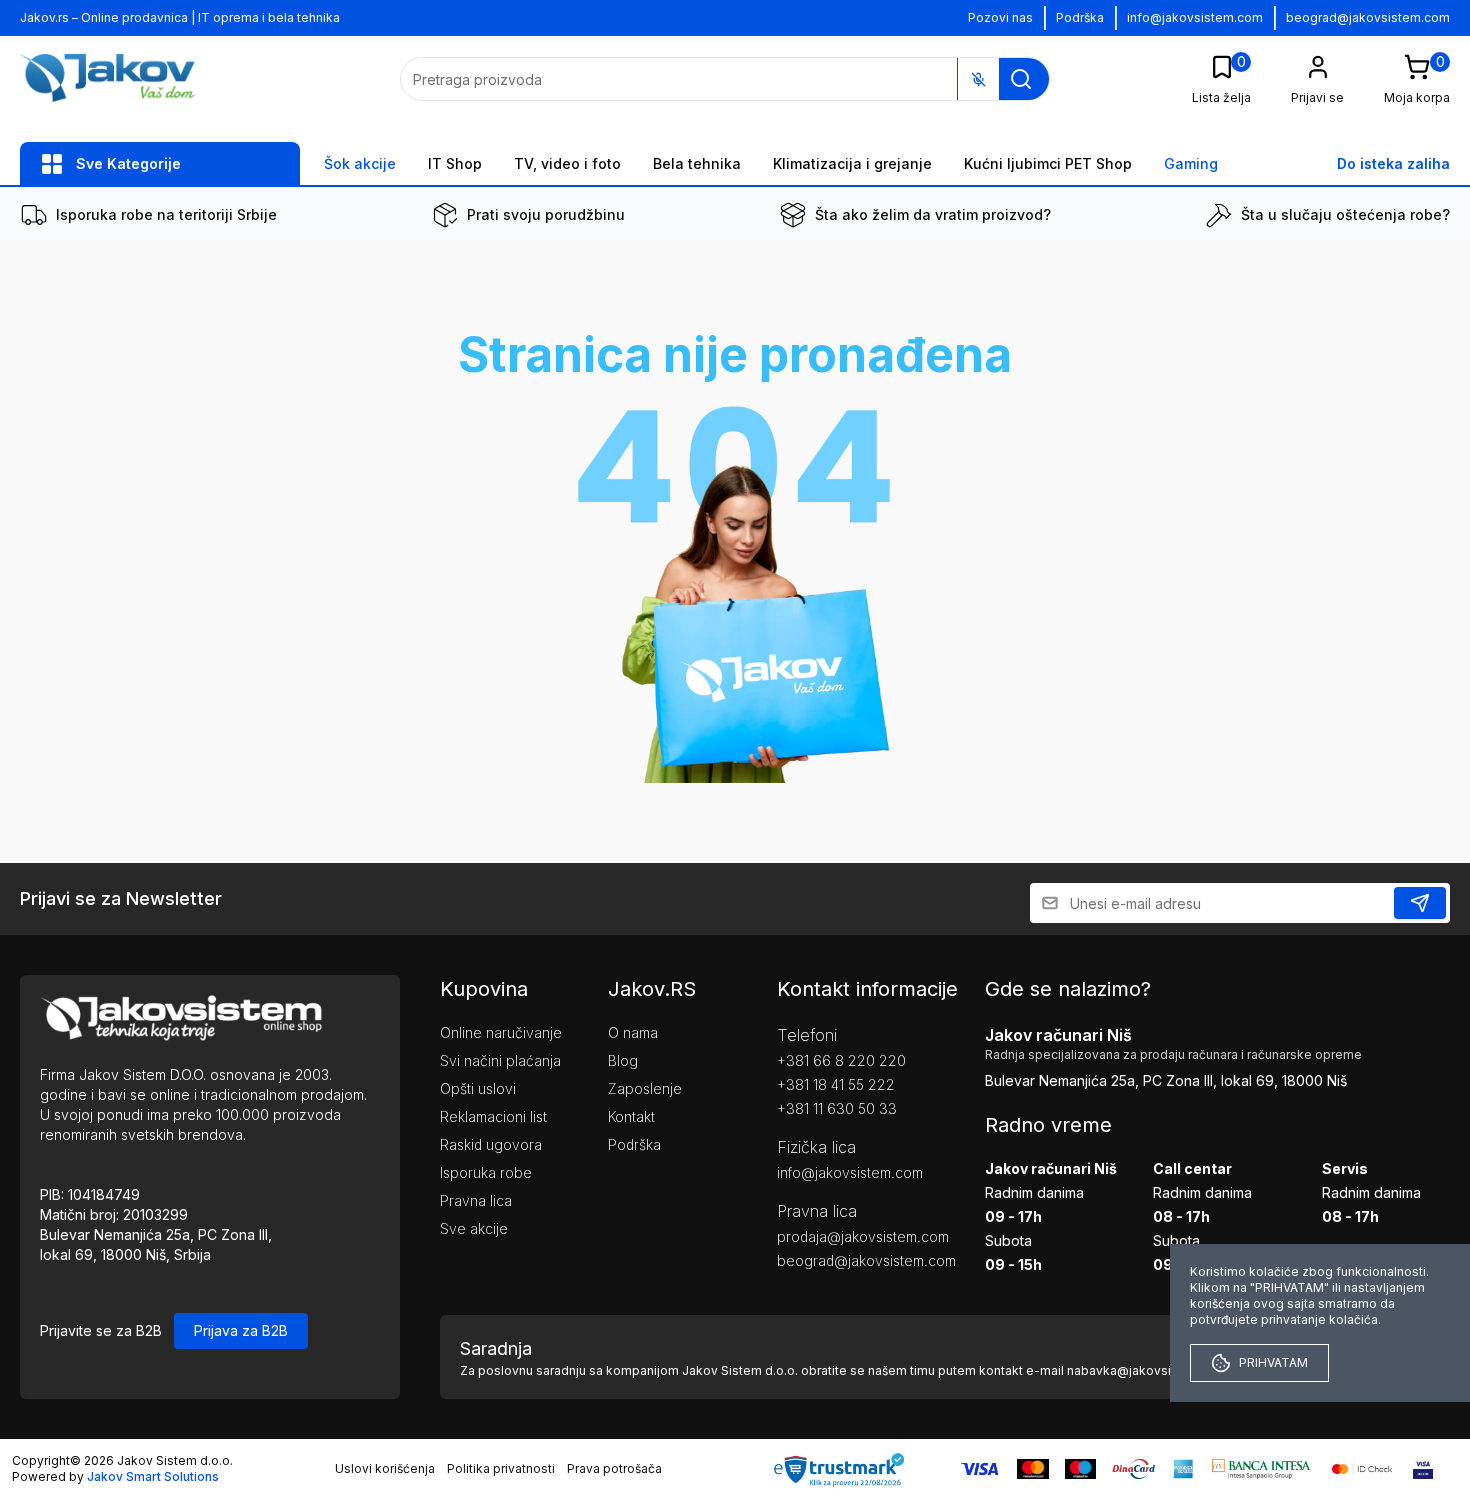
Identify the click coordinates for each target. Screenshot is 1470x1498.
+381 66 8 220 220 (841, 1060)
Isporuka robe (486, 1172)
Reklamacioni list (493, 1116)
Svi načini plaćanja (500, 1060)
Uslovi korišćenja (385, 1468)
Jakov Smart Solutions (153, 1476)
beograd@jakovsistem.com (1368, 17)
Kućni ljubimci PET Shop (1048, 163)
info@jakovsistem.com (1195, 17)
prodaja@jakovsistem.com (851, 1236)
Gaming (1191, 163)
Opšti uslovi (478, 1088)
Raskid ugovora (491, 1144)
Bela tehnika (697, 163)
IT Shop (455, 163)
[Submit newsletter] (1420, 903)
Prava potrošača (614, 1468)
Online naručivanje (501, 1032)
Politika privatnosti (501, 1468)
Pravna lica (476, 1200)
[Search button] (1021, 79)
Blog (623, 1060)
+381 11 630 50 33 (837, 1108)
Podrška (1080, 17)
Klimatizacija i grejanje (852, 163)
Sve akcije (474, 1228)
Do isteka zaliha (1393, 163)
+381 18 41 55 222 (836, 1084)
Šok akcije (360, 163)
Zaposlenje (645, 1088)
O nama (633, 1032)
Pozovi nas (1000, 17)
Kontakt (631, 1116)
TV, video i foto (567, 163)
